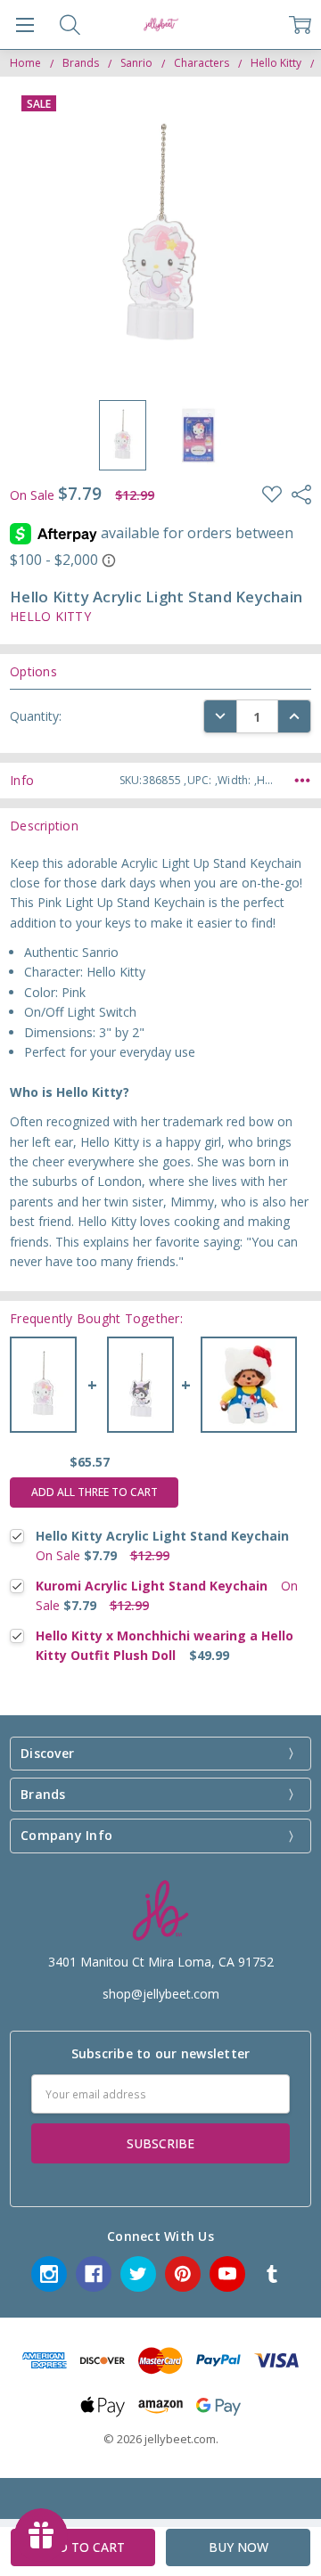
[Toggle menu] (25, 25)
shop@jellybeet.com (161, 1994)
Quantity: (36, 716)
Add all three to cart (95, 1492)
